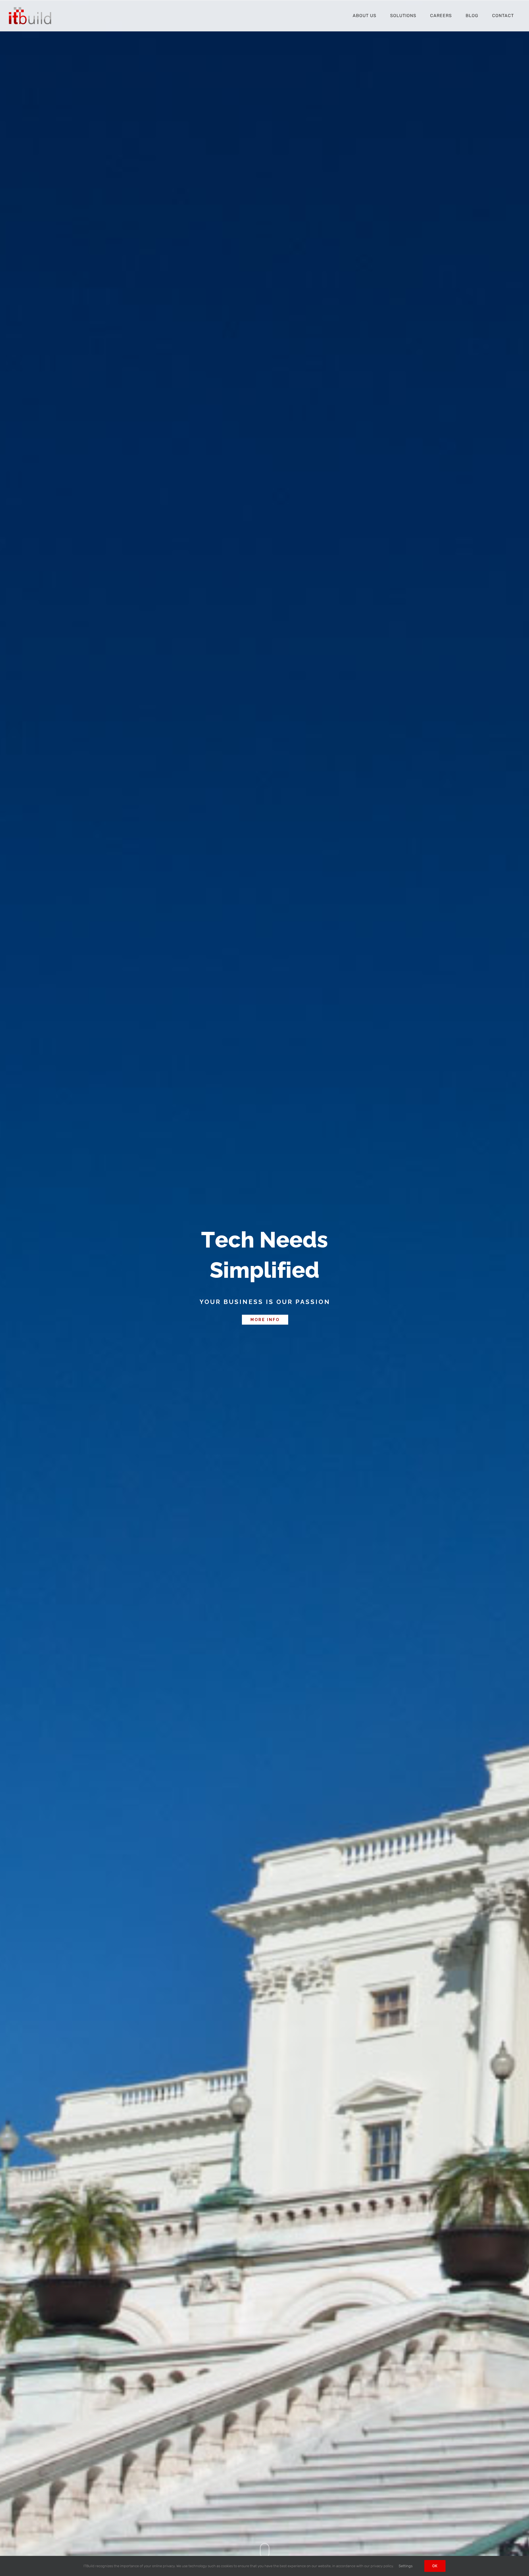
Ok (435, 2566)
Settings (406, 2566)
